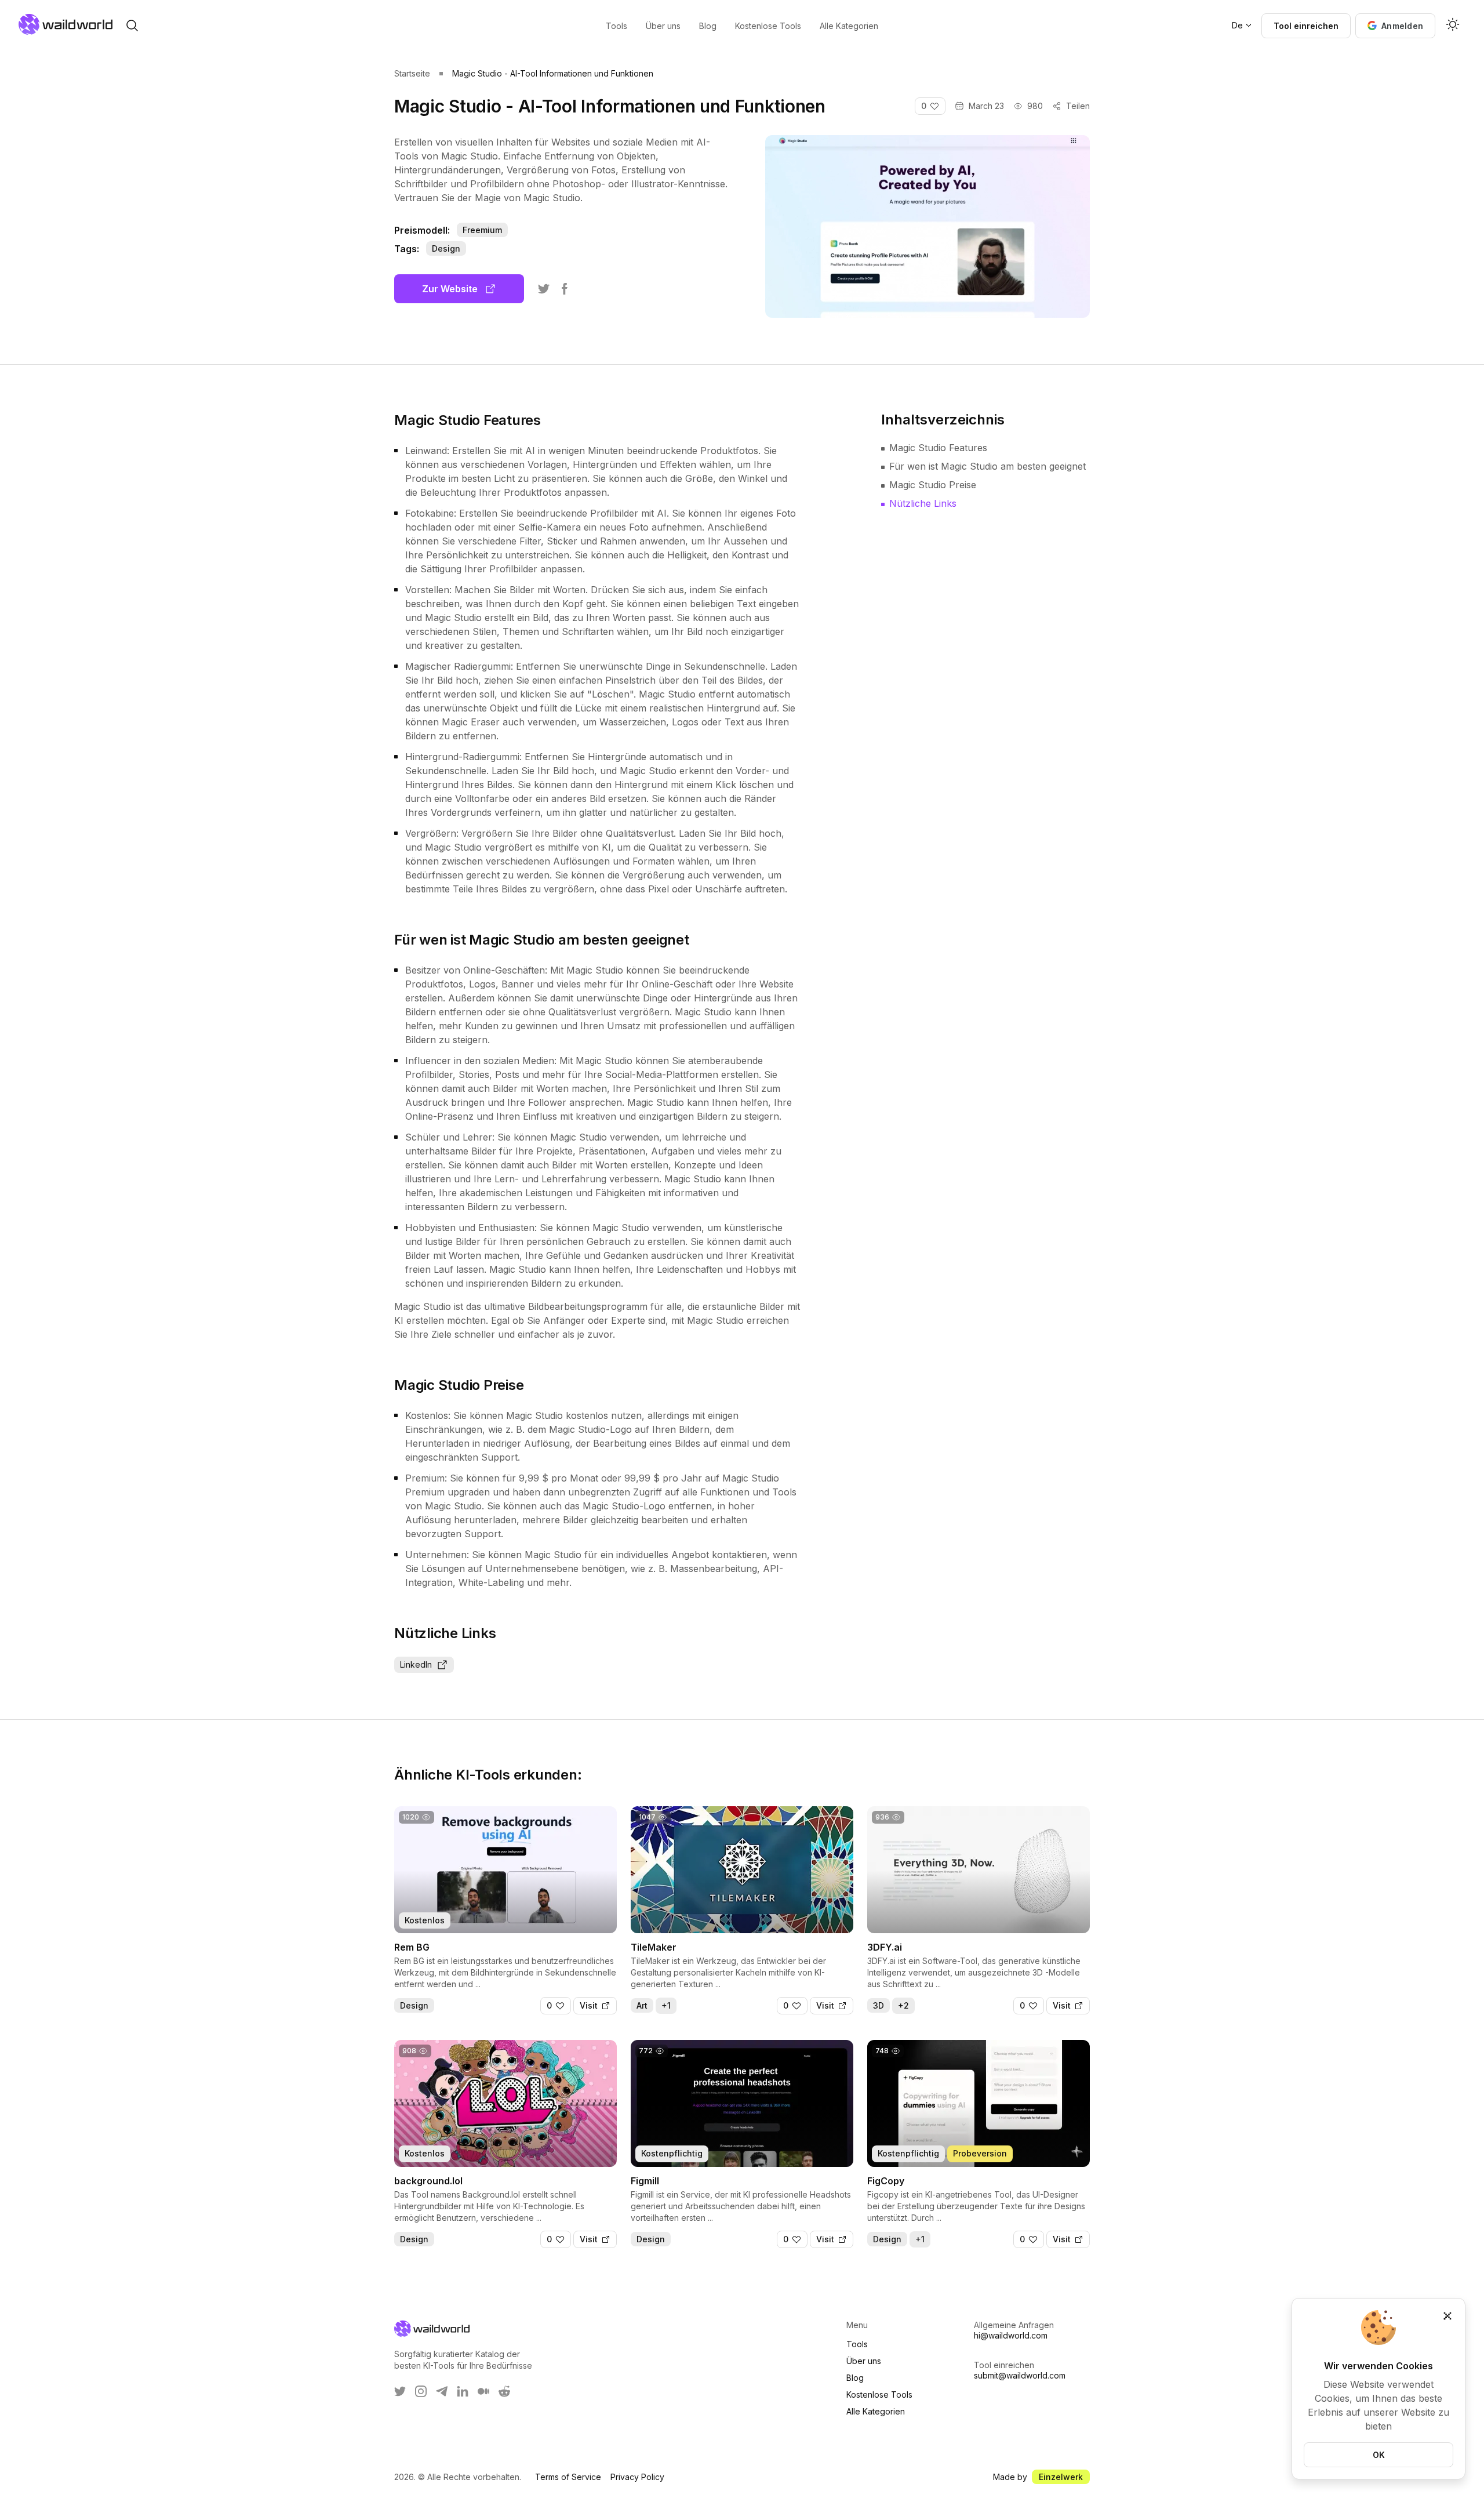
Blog (855, 2378)
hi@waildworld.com (1011, 2335)
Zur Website (450, 289)
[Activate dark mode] (1453, 26)
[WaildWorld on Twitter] (400, 2391)
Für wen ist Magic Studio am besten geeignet (987, 466)
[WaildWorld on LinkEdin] (463, 2391)
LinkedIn (416, 1664)
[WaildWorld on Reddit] (504, 2391)
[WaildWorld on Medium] (483, 2391)
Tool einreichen (1306, 26)
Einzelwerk (1061, 2477)
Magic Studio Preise (933, 485)
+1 (666, 2005)
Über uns (864, 2361)
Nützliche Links (923, 503)
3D (879, 2005)
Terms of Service (568, 2477)
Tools (857, 2344)
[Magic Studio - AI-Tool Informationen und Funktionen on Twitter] (544, 289)
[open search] (132, 26)
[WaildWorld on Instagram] (421, 2391)
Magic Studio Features (938, 448)
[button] (1395, 26)
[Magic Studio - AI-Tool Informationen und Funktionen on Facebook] (565, 289)
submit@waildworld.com (1020, 2375)
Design (446, 248)
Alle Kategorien (876, 2411)
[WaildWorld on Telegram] (442, 2391)
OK (1379, 2455)
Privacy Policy (637, 2477)
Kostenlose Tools (879, 2394)
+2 (903, 2005)
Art (642, 2005)
